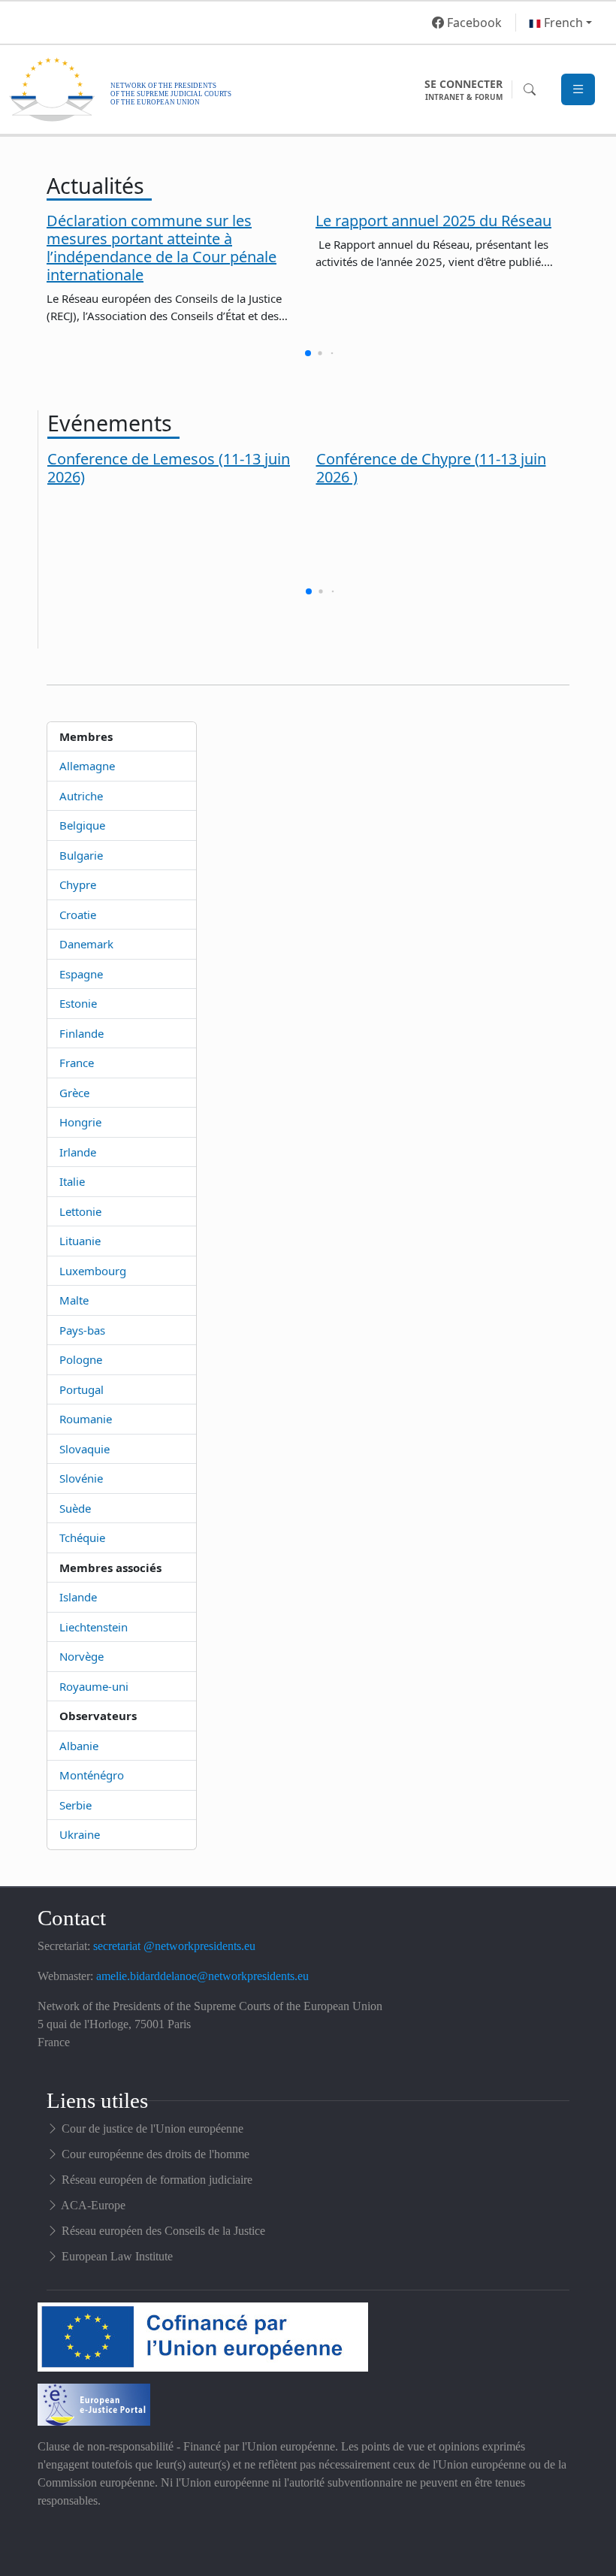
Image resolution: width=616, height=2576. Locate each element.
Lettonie (80, 1211)
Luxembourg (93, 1271)
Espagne (81, 974)
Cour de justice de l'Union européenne (152, 2129)
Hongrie (80, 1122)
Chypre (78, 884)
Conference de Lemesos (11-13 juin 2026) (169, 468)
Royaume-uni (94, 1686)
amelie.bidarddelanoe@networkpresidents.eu (202, 1976)
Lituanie (80, 1241)
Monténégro (92, 1775)
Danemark (86, 944)
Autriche (81, 796)
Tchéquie (82, 1537)
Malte (74, 1300)
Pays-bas (82, 1330)
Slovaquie (85, 1449)
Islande (78, 1597)
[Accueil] (213, 89)
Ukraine (80, 1834)
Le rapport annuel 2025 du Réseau (433, 221)
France (77, 1063)
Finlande (82, 1033)
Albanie (79, 1746)
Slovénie (81, 1478)
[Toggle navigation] (578, 90)
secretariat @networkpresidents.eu (174, 1946)
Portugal (82, 1389)
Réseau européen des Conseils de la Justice (163, 2231)
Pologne (81, 1359)
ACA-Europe (93, 2205)
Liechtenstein (94, 1627)
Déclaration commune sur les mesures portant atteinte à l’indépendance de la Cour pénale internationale (162, 248)
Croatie (78, 915)
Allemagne (87, 766)
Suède (75, 1508)
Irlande (78, 1152)
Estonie (78, 1003)
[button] (560, 23)
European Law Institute (117, 2256)
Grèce (74, 1093)
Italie (72, 1181)
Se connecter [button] (464, 89)
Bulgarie (81, 855)
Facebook (473, 23)
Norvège (82, 1656)
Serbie (75, 1805)
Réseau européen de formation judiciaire (157, 2180)
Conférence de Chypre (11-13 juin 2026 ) (431, 468)
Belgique (82, 825)
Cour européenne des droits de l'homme (156, 2154)
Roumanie (86, 1419)
